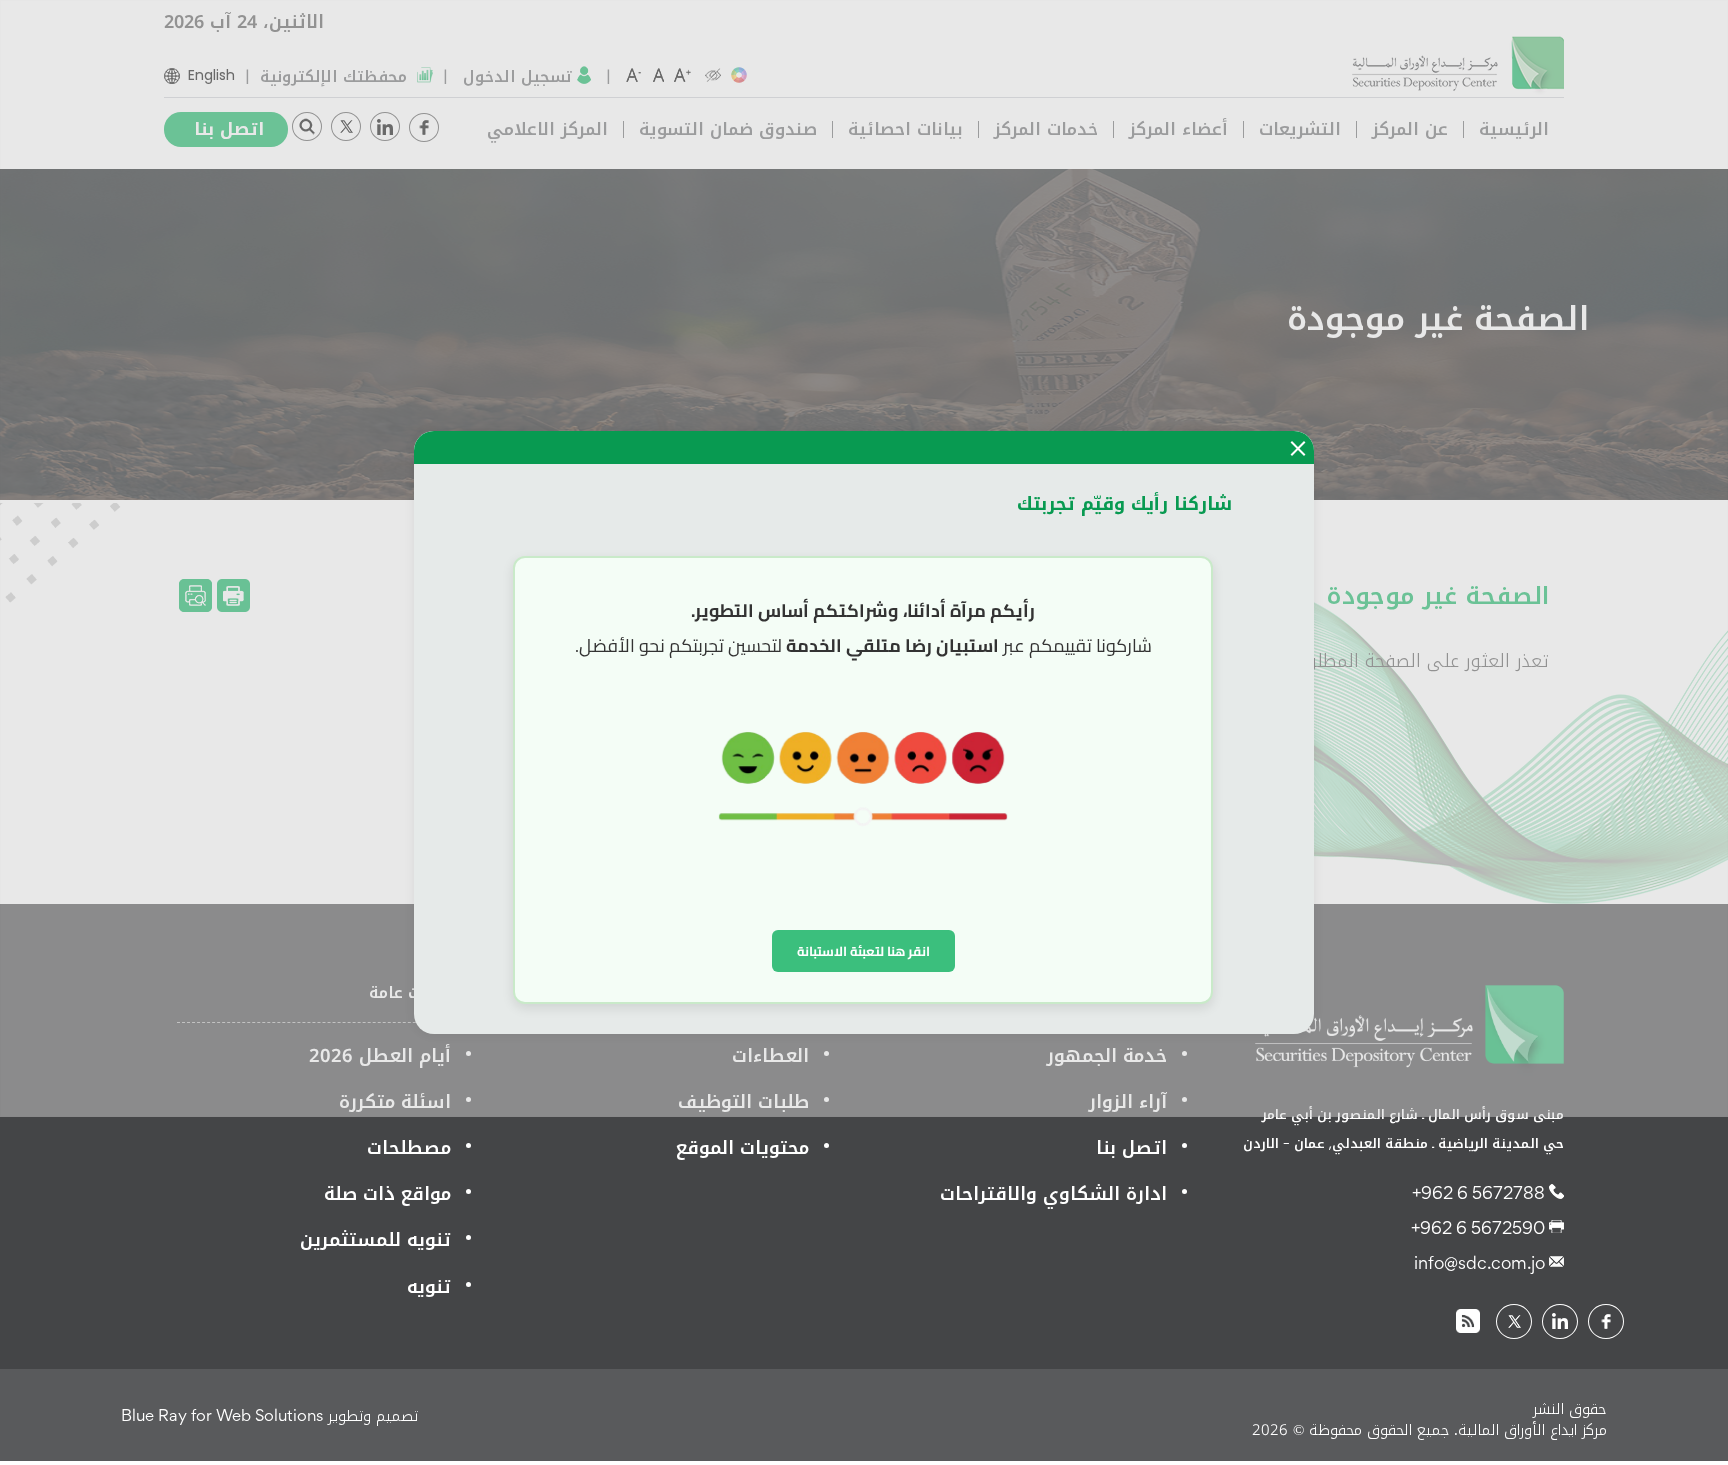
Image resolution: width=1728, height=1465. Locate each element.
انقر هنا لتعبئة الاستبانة (863, 951)
